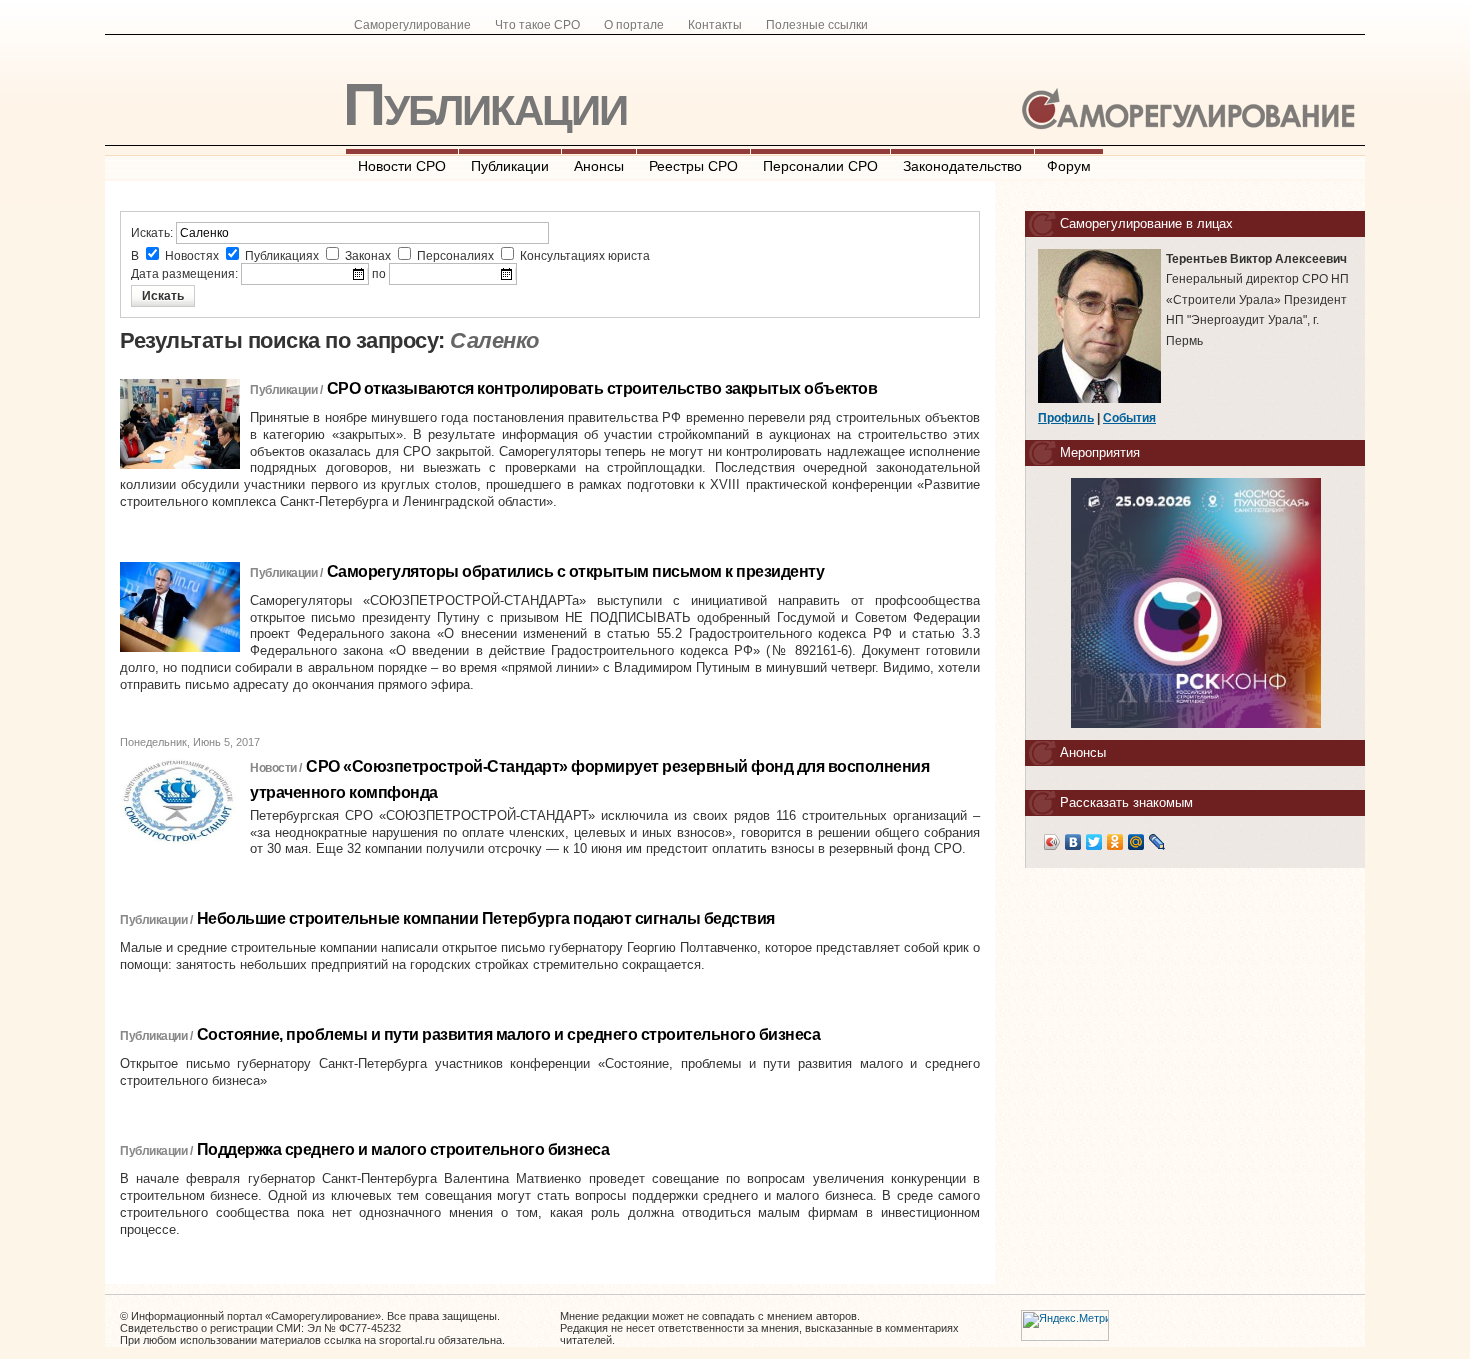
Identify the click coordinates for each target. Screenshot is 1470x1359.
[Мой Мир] (1136, 842)
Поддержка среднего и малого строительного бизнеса (403, 1149)
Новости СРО (402, 166)
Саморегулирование (412, 25)
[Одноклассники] (1115, 842)
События (1129, 418)
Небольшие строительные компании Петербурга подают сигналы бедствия (486, 918)
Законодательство (962, 166)
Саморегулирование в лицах (1146, 223)
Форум (1069, 166)
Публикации (485, 104)
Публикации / (286, 390)
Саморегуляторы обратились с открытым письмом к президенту (576, 571)
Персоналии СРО (820, 166)
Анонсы (599, 166)
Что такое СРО (537, 25)
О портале (634, 25)
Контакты (715, 25)
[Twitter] (1094, 842)
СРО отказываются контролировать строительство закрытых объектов (602, 388)
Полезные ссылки (817, 25)
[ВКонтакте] (1073, 842)
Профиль (1066, 418)
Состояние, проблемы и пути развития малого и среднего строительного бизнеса (509, 1034)
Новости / (276, 768)
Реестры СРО (693, 166)
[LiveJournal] (1157, 842)
